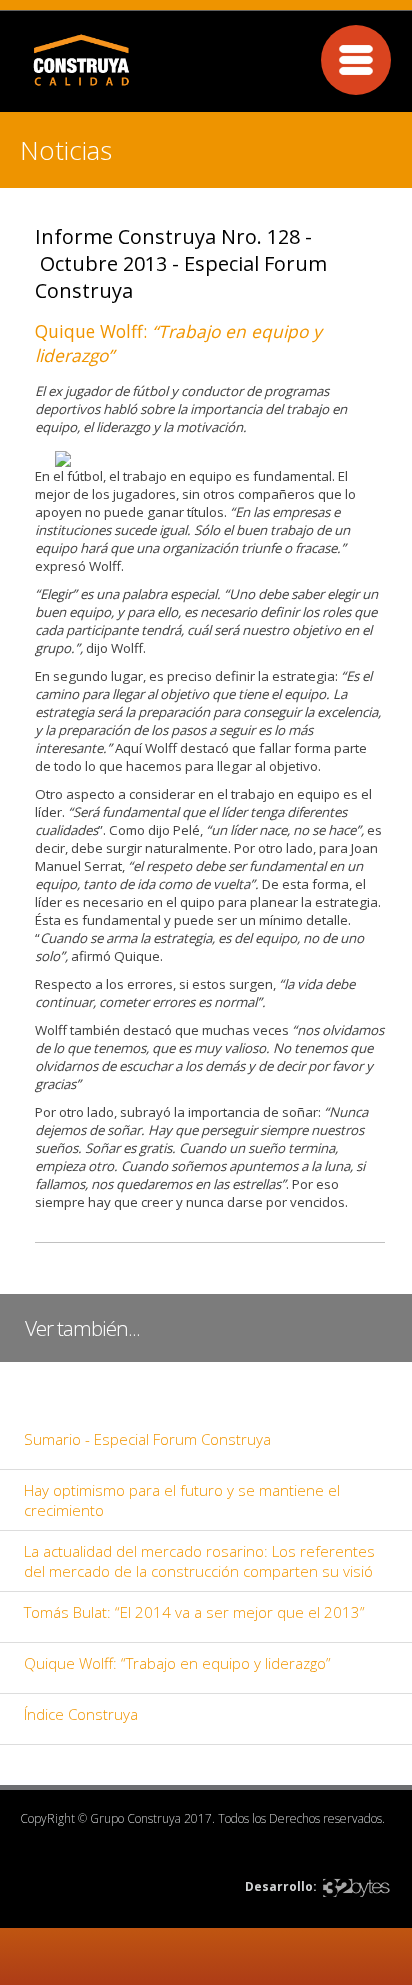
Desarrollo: (281, 1886)
